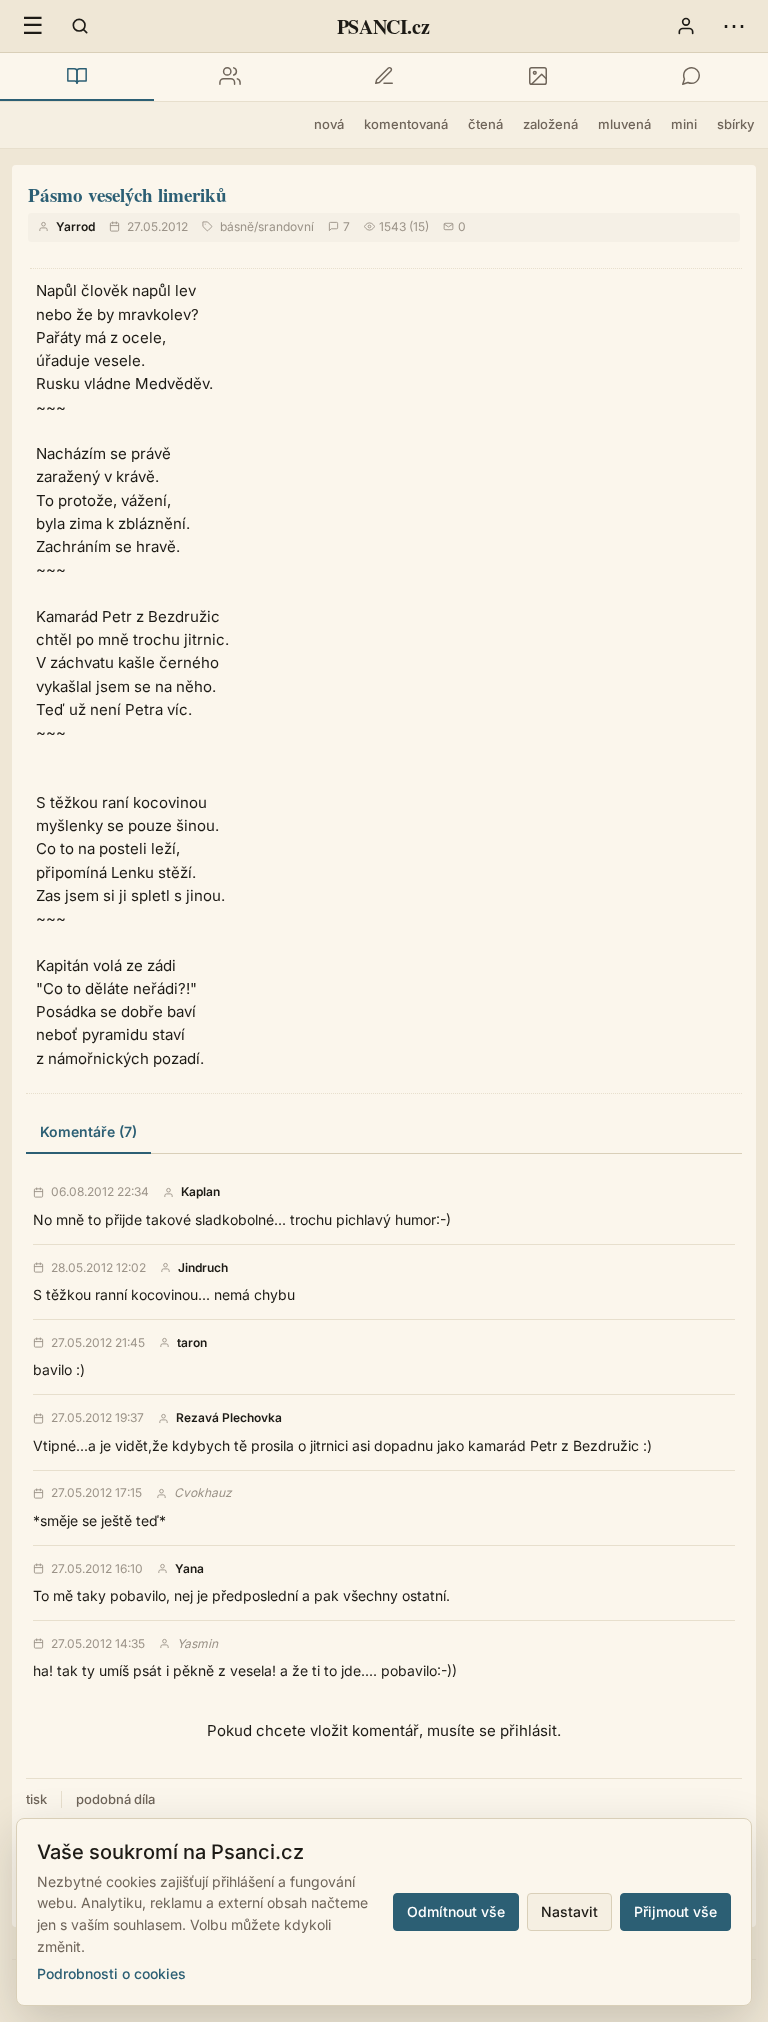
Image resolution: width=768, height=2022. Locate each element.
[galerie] (538, 77)
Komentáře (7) (88, 1131)
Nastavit (569, 1911)
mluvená (624, 124)
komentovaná (406, 124)
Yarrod (75, 226)
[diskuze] (691, 77)
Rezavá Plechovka (229, 1418)
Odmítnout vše (456, 1911)
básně (237, 226)
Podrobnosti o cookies (111, 1973)
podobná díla (115, 1799)
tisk (36, 1799)
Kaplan (200, 1192)
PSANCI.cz (383, 26)
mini (684, 124)
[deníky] (384, 77)
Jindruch (203, 1268)
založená (550, 124)
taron (192, 1343)
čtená (485, 124)
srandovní (286, 226)
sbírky (735, 124)
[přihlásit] (686, 26)
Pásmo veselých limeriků (127, 194)
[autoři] (231, 77)
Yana (189, 1569)
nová (329, 124)
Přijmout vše (675, 1911)
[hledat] (80, 26)
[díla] (77, 77)
